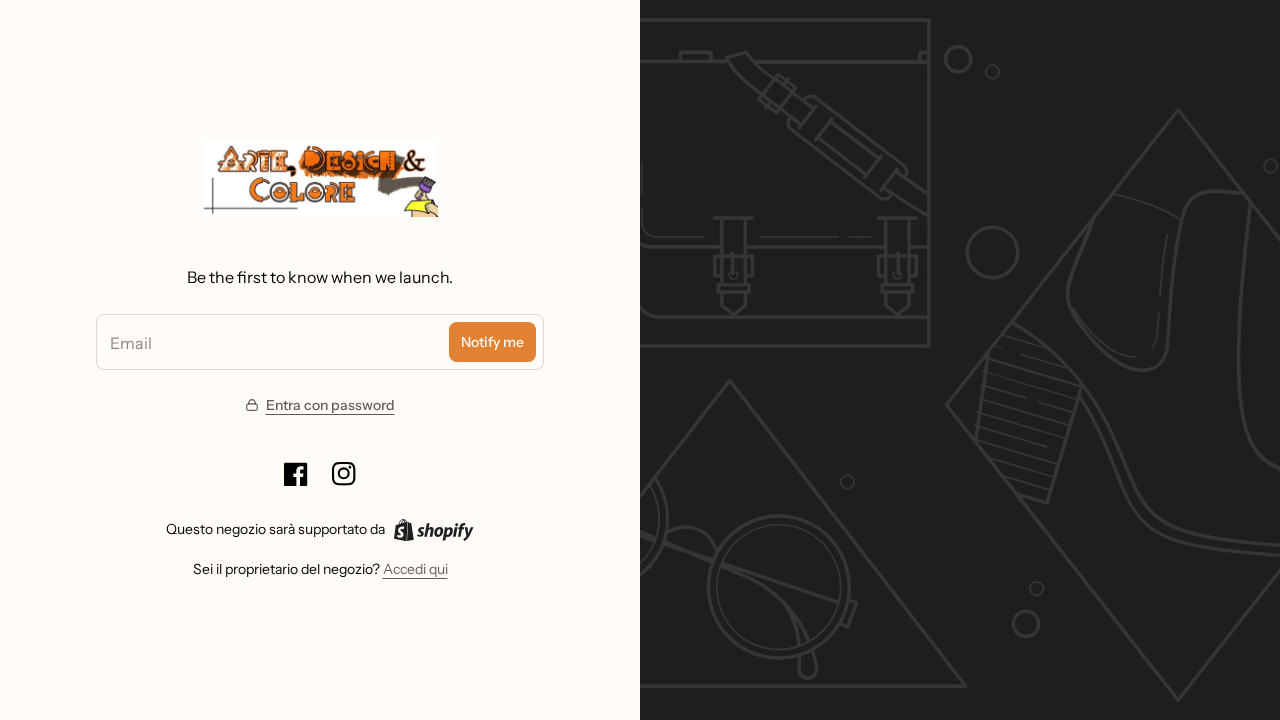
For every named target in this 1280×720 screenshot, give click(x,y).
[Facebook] (296, 474)
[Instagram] (344, 474)
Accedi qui (415, 569)
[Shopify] (433, 530)
